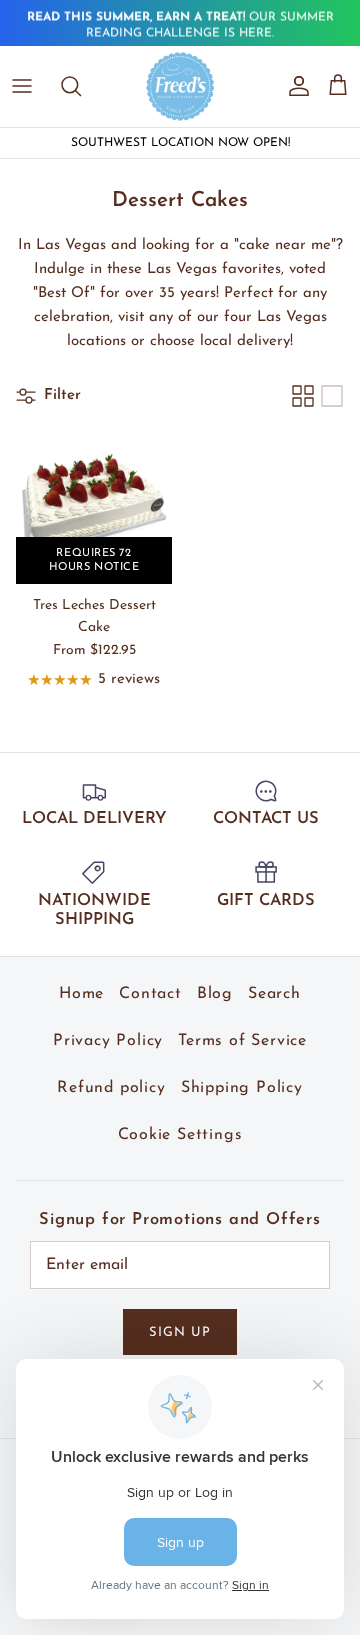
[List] (332, 396)
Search (274, 994)
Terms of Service (242, 1041)
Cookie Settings (180, 1135)
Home (81, 994)
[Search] (81, 86)
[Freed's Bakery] (180, 86)
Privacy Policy (108, 1041)
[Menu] (22, 86)
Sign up (180, 1332)
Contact (150, 994)
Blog (215, 994)
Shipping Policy (242, 1088)
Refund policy (111, 1088)
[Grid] (303, 396)
